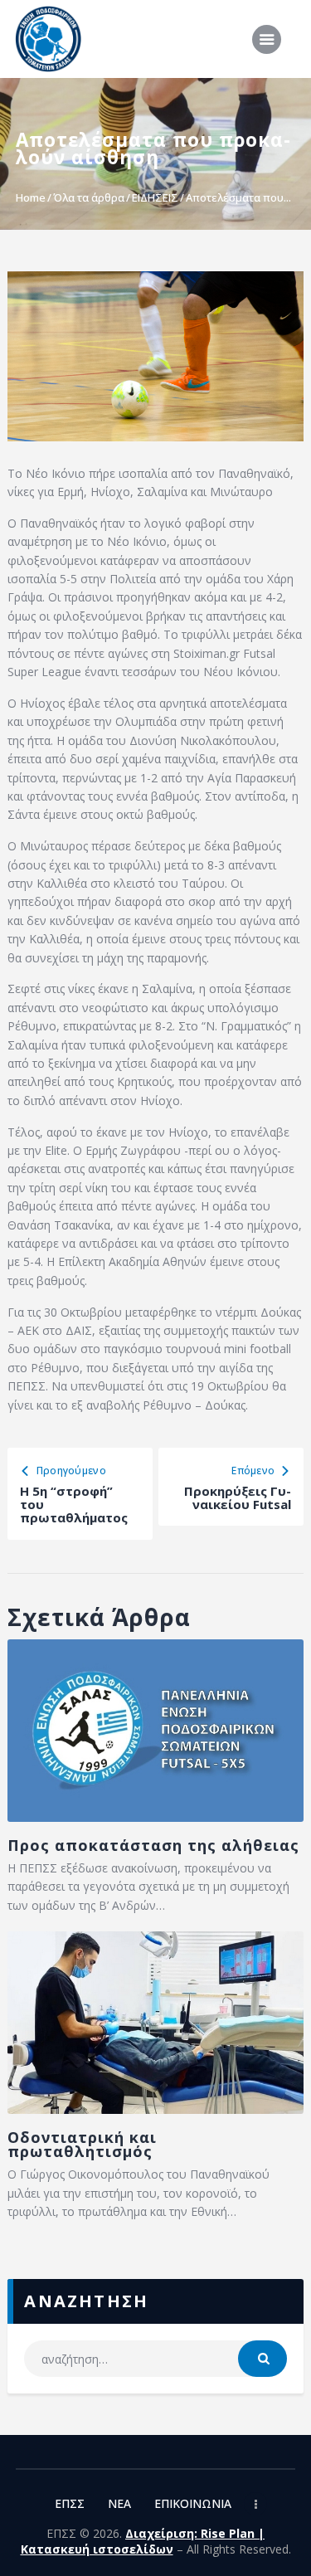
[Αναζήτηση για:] (155, 2359)
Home (31, 197)
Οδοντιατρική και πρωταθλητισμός (82, 2145)
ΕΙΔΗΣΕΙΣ (155, 197)
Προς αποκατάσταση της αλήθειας (153, 1846)
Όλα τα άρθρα (89, 197)
